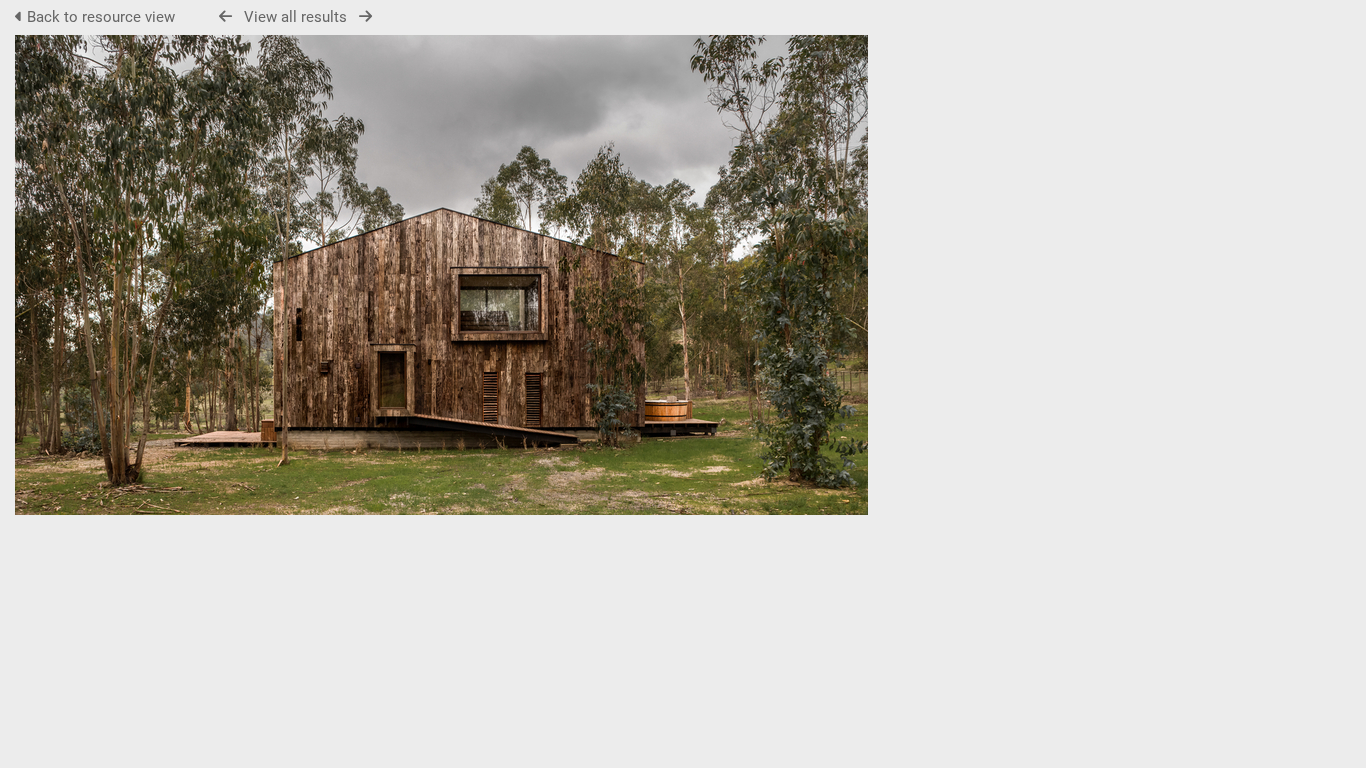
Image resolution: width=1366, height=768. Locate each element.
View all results (295, 17)
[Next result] (365, 16)
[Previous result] (225, 16)
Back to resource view (101, 17)
